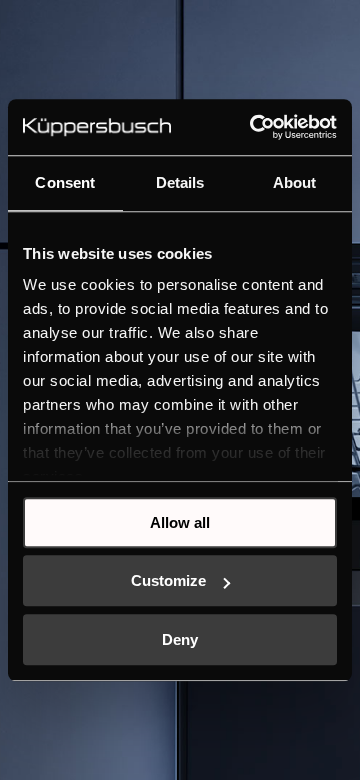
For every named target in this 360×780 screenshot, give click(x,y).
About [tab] (295, 182)
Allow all (180, 522)
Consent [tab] (65, 182)
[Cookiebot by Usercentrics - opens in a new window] (254, 127)
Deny (180, 639)
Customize (168, 580)
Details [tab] (180, 182)
